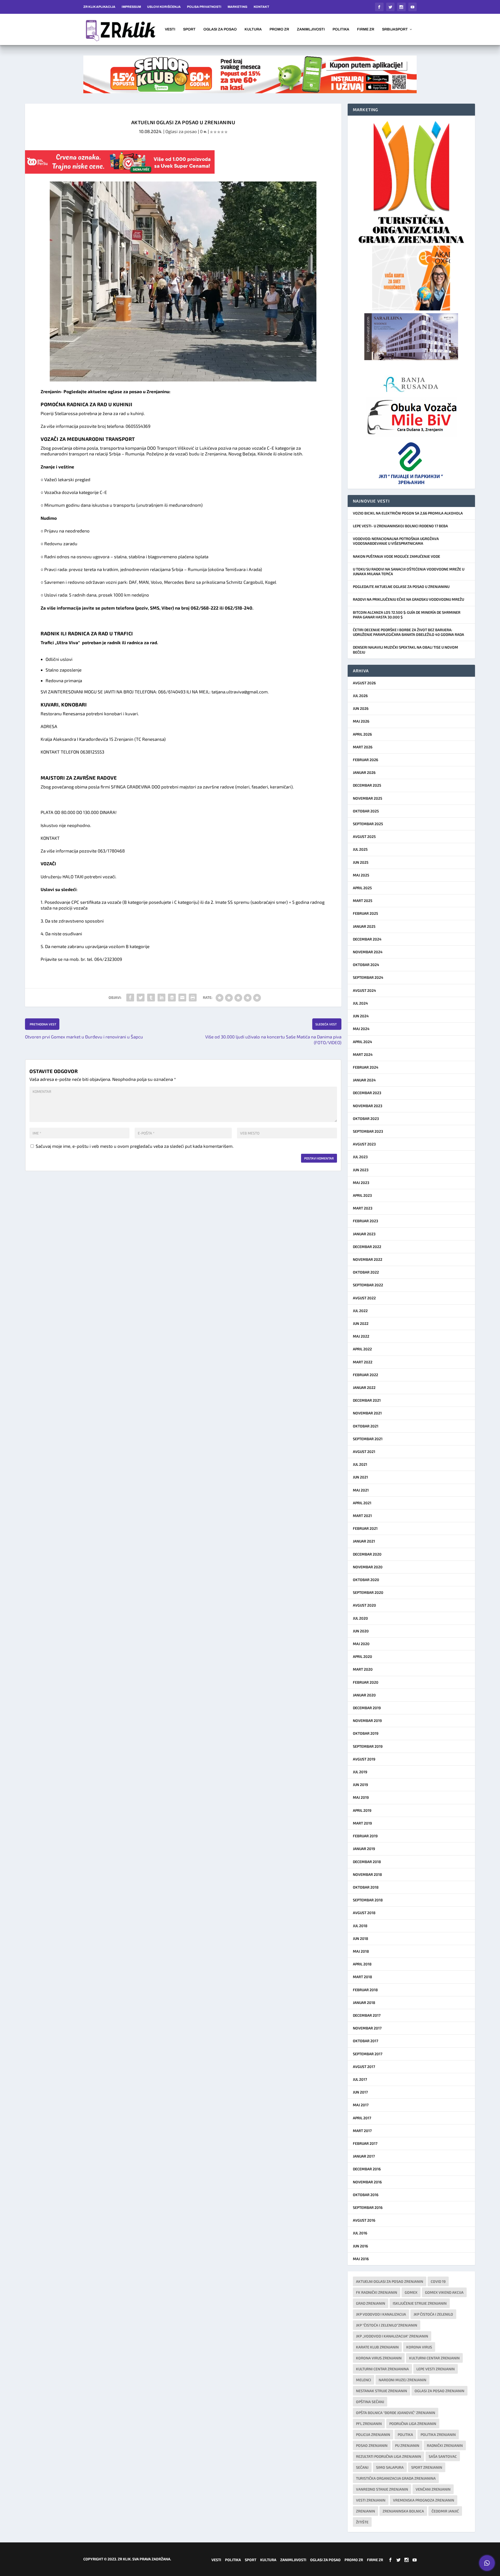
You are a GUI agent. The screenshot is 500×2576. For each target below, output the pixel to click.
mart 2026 (363, 747)
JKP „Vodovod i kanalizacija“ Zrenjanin (392, 2336)
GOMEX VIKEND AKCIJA (444, 2292)
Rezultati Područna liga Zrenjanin (389, 2456)
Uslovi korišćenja (164, 7)
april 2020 (362, 1656)
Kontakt (261, 7)
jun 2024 (361, 1016)
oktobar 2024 (366, 965)
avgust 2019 (364, 1759)
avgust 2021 (364, 1452)
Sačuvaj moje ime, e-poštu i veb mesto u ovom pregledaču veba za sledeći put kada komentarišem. (135, 1146)
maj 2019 (361, 1797)
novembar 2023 (368, 1106)
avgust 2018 (364, 1913)
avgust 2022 (364, 1298)
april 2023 (362, 1195)
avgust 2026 (364, 683)
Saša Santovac (443, 2456)
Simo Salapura (390, 2467)
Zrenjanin (365, 2511)
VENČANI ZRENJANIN (433, 2489)
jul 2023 (360, 1157)
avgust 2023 (364, 1144)
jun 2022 (361, 1323)
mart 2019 (362, 1823)
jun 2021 (360, 1477)
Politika (341, 29)
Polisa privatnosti (204, 7)
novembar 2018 (367, 1874)
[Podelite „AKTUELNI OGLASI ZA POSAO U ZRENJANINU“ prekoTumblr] (151, 998)
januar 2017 (364, 2156)
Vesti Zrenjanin (371, 2500)
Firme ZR (366, 29)
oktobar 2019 (366, 1733)
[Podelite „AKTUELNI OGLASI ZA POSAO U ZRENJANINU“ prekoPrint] (193, 998)
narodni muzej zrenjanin (402, 2380)
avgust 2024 (364, 990)
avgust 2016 (364, 2220)
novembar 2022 (368, 1259)
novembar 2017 (367, 2028)
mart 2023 (363, 1208)
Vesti (170, 29)
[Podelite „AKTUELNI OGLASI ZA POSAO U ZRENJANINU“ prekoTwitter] (141, 998)
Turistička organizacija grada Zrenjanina (396, 2478)
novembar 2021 (367, 1413)
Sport (189, 29)
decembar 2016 (367, 2169)
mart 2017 (362, 2131)
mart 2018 (362, 1977)
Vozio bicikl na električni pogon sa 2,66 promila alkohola (408, 513)
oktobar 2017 (365, 2041)
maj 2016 (361, 2259)
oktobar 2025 (366, 811)
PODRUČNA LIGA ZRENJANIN (413, 2424)
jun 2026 (361, 708)
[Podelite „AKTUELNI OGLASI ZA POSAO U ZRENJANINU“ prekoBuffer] (172, 998)
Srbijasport (395, 29)
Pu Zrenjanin (407, 2445)
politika (405, 2434)
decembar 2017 (367, 2015)
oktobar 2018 (366, 1887)
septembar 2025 (368, 824)
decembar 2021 (367, 1400)
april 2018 (362, 1964)
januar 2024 (364, 1080)
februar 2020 (366, 1682)
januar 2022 (364, 1387)
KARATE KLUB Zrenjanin (377, 2347)
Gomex (411, 2292)
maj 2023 (361, 1183)
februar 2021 (365, 1528)
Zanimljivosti (311, 29)
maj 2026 (361, 721)
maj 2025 (361, 875)
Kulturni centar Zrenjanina (382, 2369)
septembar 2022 (368, 1285)
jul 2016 (360, 2233)
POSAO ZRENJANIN (372, 2445)
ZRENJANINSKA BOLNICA (403, 2511)
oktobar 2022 (366, 1272)
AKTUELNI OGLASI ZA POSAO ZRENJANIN (390, 2281)
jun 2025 (361, 862)
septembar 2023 (368, 1131)
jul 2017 (360, 2079)
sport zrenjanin (427, 2467)
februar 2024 (366, 1067)
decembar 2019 (367, 1708)
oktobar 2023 (366, 1118)
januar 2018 (364, 2002)
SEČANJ (362, 2467)
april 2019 (362, 1810)
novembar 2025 (368, 798)
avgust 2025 (364, 836)
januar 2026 (364, 772)
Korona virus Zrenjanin (379, 2358)
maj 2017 (361, 2105)
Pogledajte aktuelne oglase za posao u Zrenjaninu (401, 587)
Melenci (364, 2380)
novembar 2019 (367, 1721)
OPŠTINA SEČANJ (370, 2402)
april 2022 (362, 1349)
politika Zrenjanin (438, 2434)
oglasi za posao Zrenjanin (439, 2391)
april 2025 (362, 888)
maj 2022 (361, 1336)
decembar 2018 (367, 1862)
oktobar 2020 (366, 1580)
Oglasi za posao (220, 29)
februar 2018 (365, 1990)
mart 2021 (362, 1516)
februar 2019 (365, 1836)
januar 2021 (364, 1541)
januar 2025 (364, 926)
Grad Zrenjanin (371, 2303)
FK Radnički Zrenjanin (377, 2292)
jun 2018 (361, 1938)
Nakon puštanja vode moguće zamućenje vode (396, 556)
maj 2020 (361, 1644)
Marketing (238, 7)
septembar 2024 (368, 977)
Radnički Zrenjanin (445, 2445)
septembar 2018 (368, 1900)
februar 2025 (365, 913)
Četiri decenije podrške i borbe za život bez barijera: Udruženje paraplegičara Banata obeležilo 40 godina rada (408, 632)
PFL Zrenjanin (369, 2424)
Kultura (253, 29)
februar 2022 (365, 1375)
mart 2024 (363, 1054)
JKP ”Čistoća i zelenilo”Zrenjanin (387, 2325)
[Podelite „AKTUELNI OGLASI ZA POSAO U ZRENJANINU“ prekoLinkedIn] (161, 998)
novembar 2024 (368, 952)
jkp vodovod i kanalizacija (381, 2314)
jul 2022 (360, 1311)
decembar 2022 (367, 1247)
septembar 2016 (368, 2207)
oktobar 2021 (366, 1426)
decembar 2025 (367, 785)
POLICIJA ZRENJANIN (373, 2434)
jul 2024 (360, 1003)
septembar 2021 (368, 1439)
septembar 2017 (368, 2054)
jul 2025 (360, 849)
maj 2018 (361, 1951)
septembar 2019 (368, 1746)
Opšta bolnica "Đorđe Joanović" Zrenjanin (396, 2413)
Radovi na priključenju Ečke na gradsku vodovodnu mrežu (408, 599)
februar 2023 (365, 1221)
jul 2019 (360, 1772)
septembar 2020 (368, 1592)
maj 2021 (361, 1490)
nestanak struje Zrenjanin (382, 2391)
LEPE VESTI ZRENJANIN (436, 2369)
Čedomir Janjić (445, 2511)
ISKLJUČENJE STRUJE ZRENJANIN (420, 2303)
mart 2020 (363, 1669)
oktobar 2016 (366, 2195)
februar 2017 (365, 2143)
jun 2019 (360, 1785)
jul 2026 (360, 696)
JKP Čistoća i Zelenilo (433, 2314)
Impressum (131, 7)
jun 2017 (360, 2092)
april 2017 (362, 2118)
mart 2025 (363, 901)
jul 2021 (360, 1464)
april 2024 (362, 1042)
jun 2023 (361, 1170)
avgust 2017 (364, 2067)
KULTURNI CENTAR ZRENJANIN (434, 2358)
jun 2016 (360, 2246)
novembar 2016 (367, 2182)
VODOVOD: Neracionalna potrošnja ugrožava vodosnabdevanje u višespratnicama (396, 541)
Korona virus (419, 2347)
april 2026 (362, 734)
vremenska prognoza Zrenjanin (424, 2500)
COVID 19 (438, 2281)
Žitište (362, 2522)
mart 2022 (363, 1362)
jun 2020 (361, 1631)
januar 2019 (364, 1849)
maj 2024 (361, 1029)
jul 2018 (360, 1926)
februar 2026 (365, 760)
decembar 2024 (367, 939)
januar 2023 (364, 1234)
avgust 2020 (364, 1605)
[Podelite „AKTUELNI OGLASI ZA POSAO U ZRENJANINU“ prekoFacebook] (130, 998)
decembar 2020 (367, 1554)
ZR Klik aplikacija (99, 7)
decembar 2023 (367, 1093)
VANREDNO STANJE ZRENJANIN (382, 2489)
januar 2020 (364, 1695)
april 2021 (362, 1503)
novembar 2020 (368, 1567)
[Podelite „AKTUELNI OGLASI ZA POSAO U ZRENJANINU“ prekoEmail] (182, 998)
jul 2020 (360, 1618)
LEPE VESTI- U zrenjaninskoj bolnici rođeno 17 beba (400, 526)
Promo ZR (279, 29)
